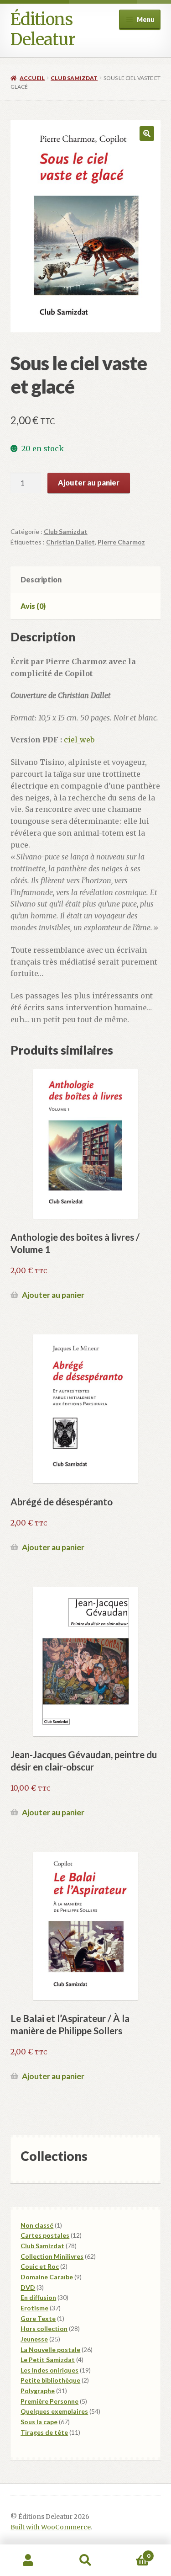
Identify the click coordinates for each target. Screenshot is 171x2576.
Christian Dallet (70, 542)
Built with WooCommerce (51, 2527)
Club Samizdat (74, 78)
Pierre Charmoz (121, 542)
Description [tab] (41, 579)
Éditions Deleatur (43, 29)
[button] (147, 133)
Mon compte (28, 2560)
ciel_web (79, 740)
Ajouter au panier (89, 483)
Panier (132, 2552)
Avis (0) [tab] (33, 606)
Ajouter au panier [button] (53, 1295)
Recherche (85, 2560)
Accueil (32, 78)
